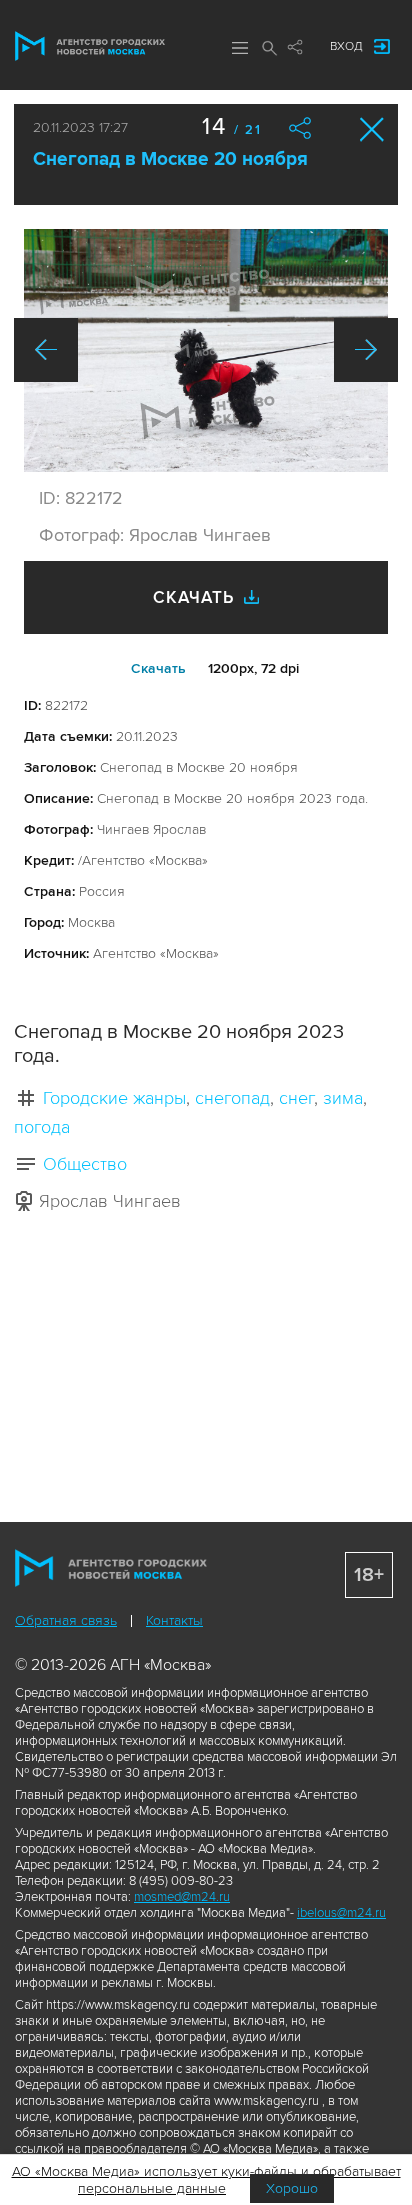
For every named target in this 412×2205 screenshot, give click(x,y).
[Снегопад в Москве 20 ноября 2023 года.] (206, 350)
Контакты (174, 1620)
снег (296, 1098)
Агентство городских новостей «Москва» (90, 46)
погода (42, 1127)
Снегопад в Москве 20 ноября (170, 159)
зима (343, 1098)
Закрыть (372, 129)
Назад (46, 350)
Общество (85, 1164)
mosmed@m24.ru (182, 1897)
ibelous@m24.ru (341, 1913)
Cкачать (158, 668)
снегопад (232, 1098)
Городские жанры (114, 1098)
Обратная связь (66, 1620)
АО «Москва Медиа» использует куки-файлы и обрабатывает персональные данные (206, 2180)
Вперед (366, 350)
